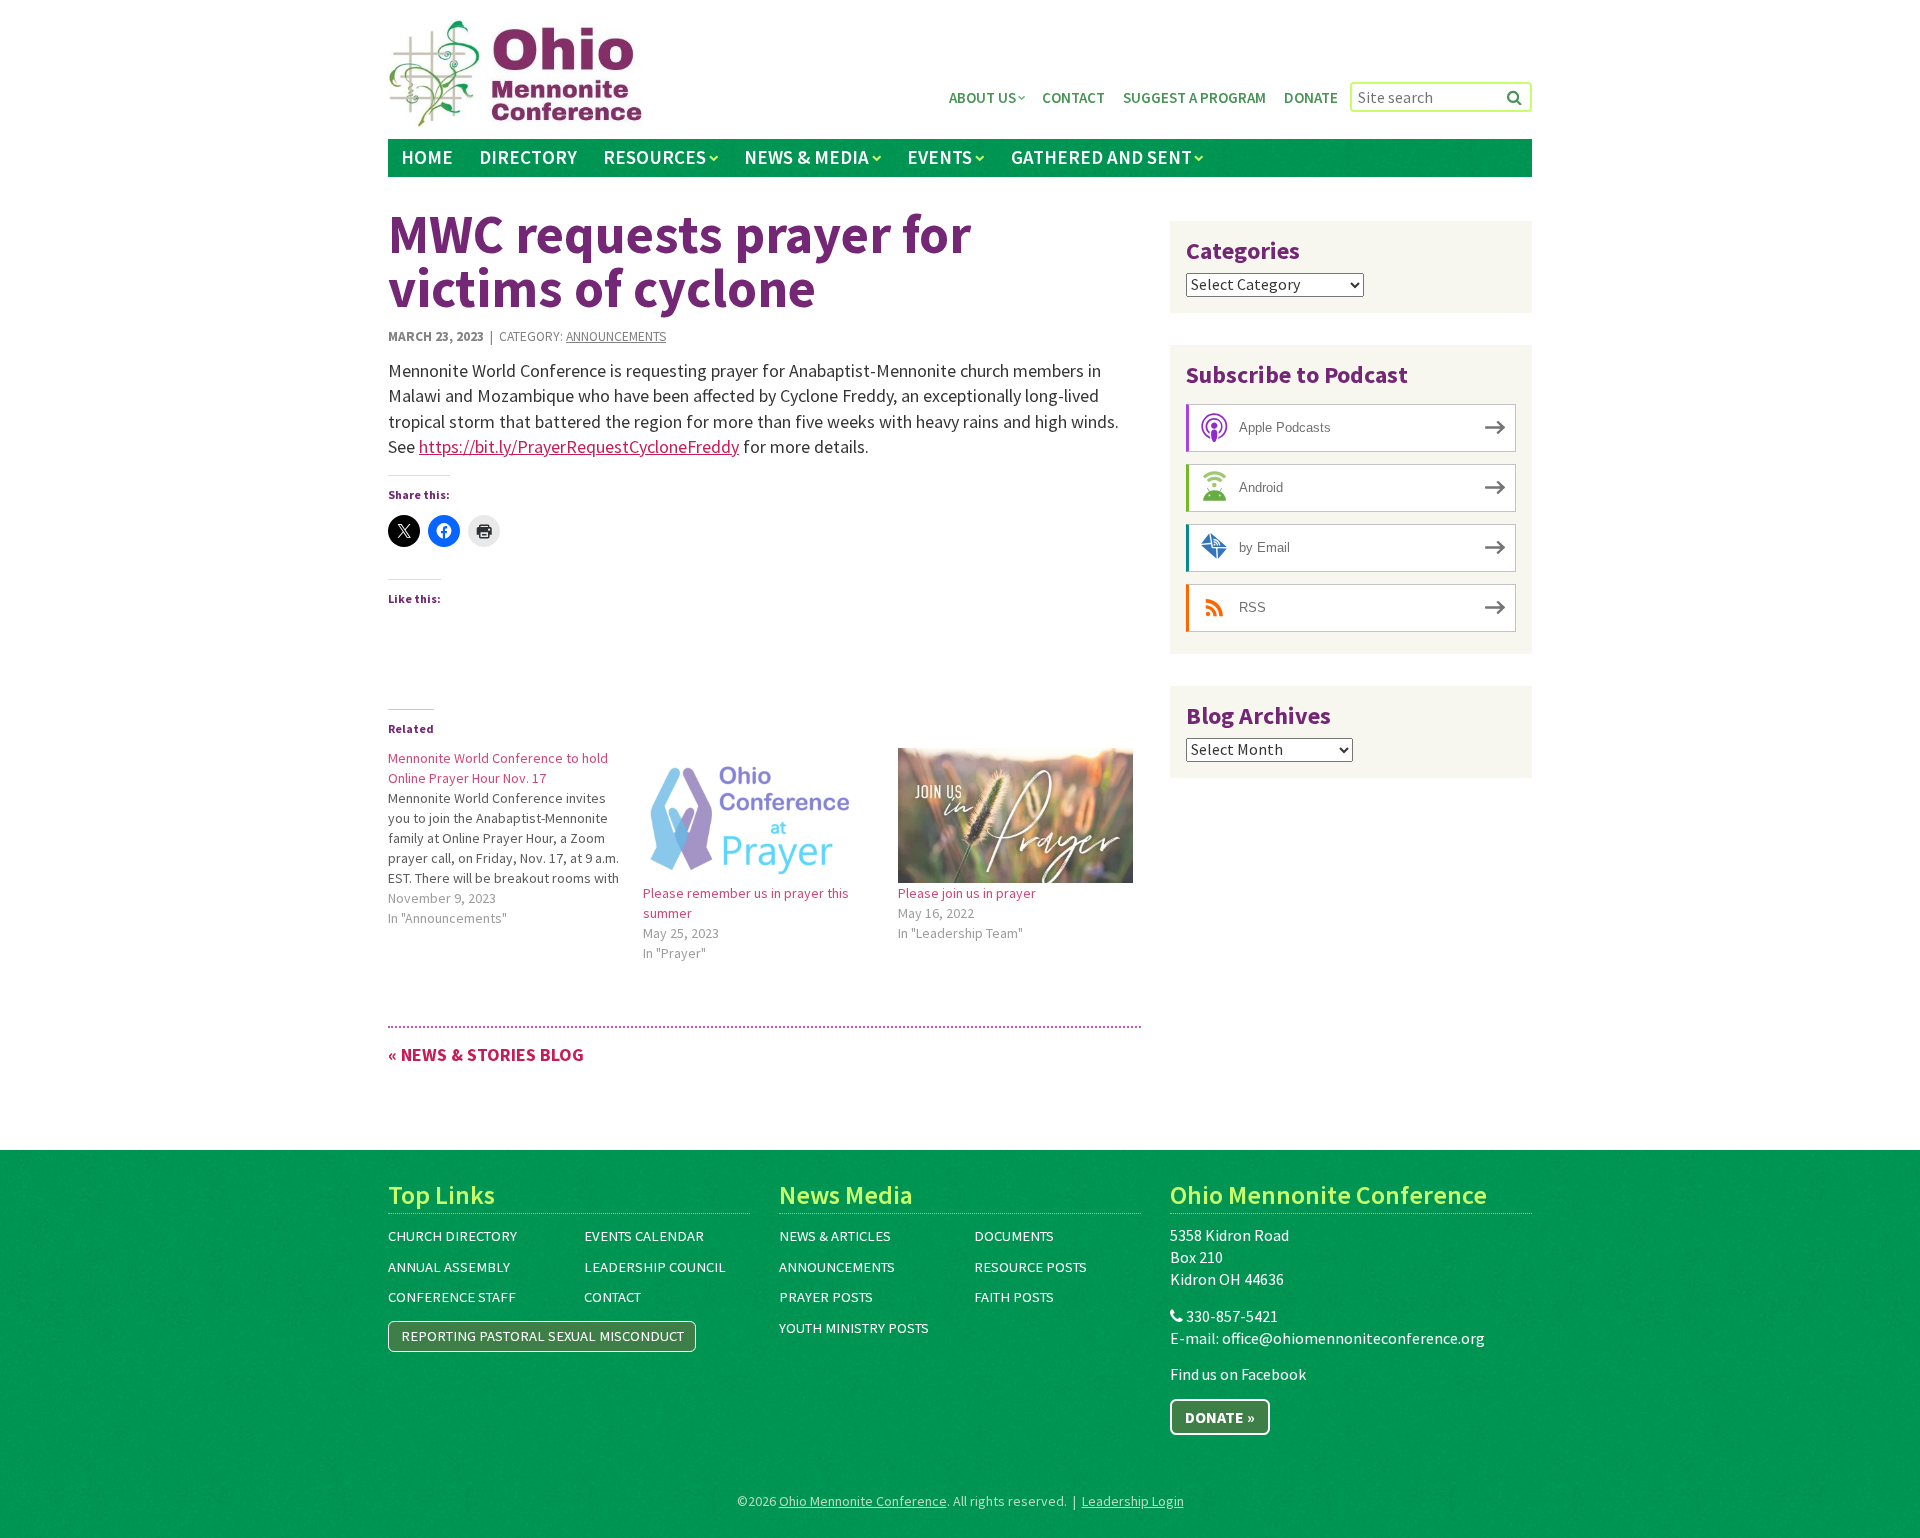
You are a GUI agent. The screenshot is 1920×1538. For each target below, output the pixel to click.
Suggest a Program (1194, 97)
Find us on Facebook (1238, 1374)
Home (427, 157)
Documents (1014, 1236)
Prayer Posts (826, 1297)
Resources (654, 157)
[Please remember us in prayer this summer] (760, 815)
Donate (1311, 97)
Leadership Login (1133, 1501)
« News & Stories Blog (486, 1054)
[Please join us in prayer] (1015, 815)
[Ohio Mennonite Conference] (515, 74)
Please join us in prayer (967, 893)
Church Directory (452, 1236)
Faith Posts (1014, 1297)
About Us (982, 97)
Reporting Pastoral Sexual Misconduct (542, 1336)
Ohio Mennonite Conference (863, 1501)
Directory (528, 157)
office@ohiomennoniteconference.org (1353, 1338)
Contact (1073, 97)
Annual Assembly (449, 1267)
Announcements (616, 336)
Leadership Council (655, 1267)
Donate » (1220, 1417)
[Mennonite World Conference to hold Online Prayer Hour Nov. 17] (515, 838)
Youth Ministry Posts (854, 1328)
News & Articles (835, 1236)
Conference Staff (452, 1297)
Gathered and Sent (1101, 157)
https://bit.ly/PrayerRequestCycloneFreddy (579, 446)
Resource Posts (1030, 1267)
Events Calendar (644, 1236)
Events (939, 157)
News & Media (806, 157)
